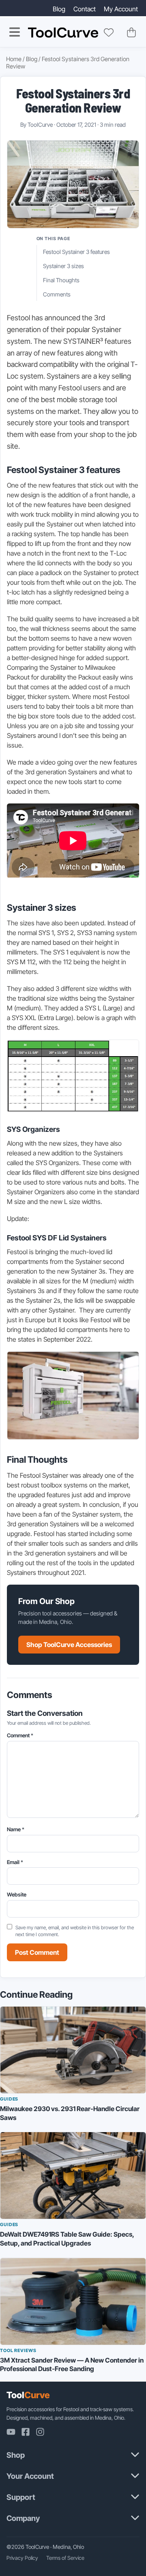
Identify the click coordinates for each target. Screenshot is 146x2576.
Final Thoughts (61, 280)
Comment (20, 1735)
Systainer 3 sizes (63, 266)
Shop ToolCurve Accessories (69, 1645)
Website (17, 1894)
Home (14, 59)
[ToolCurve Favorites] (109, 32)
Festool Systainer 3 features (76, 252)
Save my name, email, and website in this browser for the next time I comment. (75, 1931)
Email (15, 1862)
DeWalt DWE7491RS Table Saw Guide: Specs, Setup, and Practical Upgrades (67, 2239)
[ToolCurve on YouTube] (11, 2432)
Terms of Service (65, 2558)
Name (16, 1829)
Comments (57, 294)
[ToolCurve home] (63, 33)
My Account (121, 9)
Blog (59, 9)
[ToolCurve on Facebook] (26, 2432)
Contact (85, 9)
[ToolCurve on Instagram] (40, 2432)
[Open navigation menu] (15, 32)
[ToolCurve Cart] (131, 32)
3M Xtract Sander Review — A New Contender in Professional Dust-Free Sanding (72, 2365)
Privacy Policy (22, 2558)
